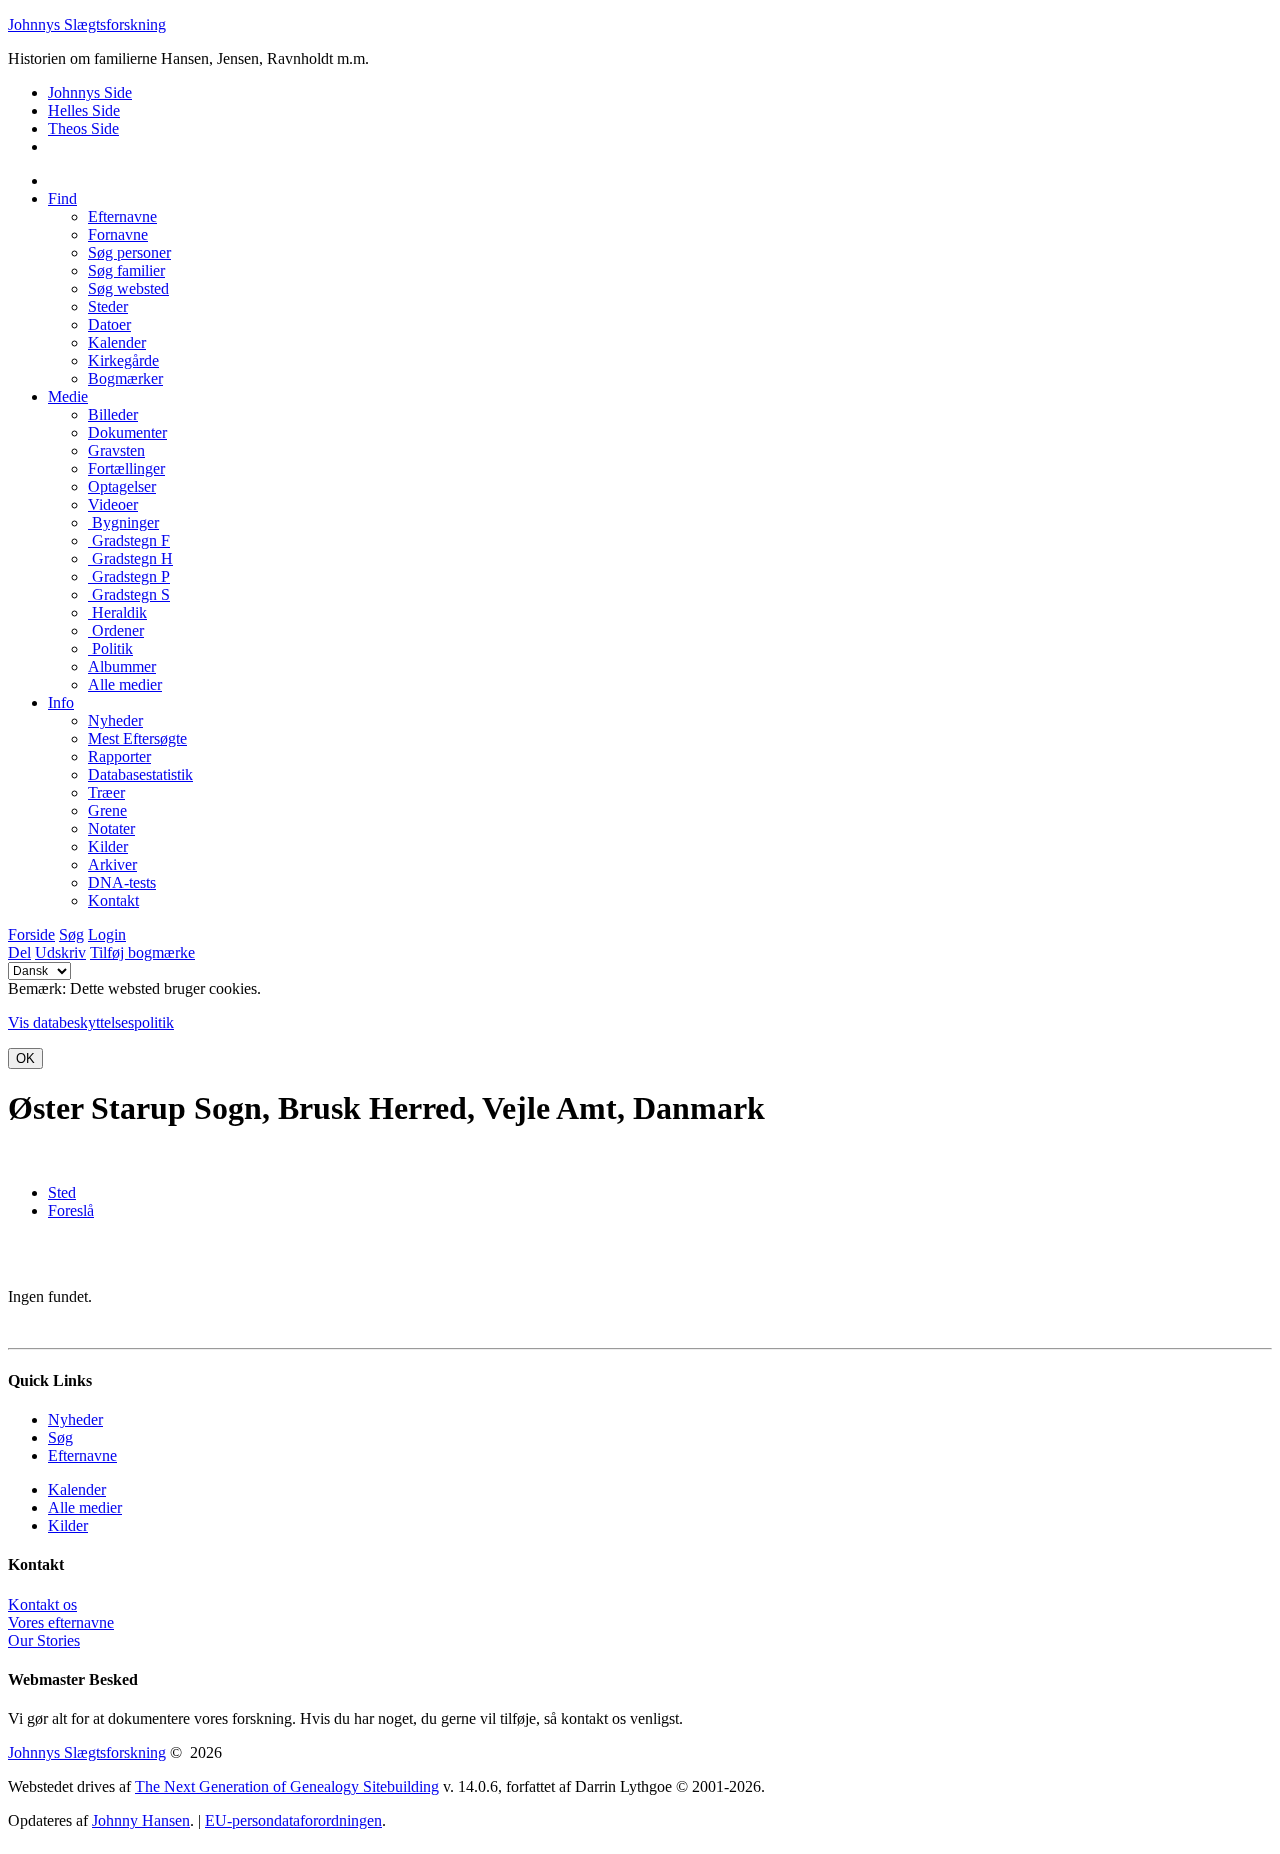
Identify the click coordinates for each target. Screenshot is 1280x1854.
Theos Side (83, 128)
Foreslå (71, 1210)
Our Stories (44, 1640)
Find (62, 198)
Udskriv (60, 952)
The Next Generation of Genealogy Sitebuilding (287, 1786)
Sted (62, 1192)
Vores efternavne (61, 1622)
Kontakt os (42, 1604)
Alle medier (85, 1507)
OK (25, 1058)
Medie (68, 396)
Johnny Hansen (141, 1820)
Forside (31, 934)
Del (19, 952)
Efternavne (82, 1455)
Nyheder (75, 1419)
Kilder (68, 1525)
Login (107, 934)
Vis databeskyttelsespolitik (91, 1022)
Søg (71, 934)
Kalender (77, 1489)
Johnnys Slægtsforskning (87, 24)
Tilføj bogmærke (142, 952)
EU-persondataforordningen (293, 1820)
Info (61, 702)
